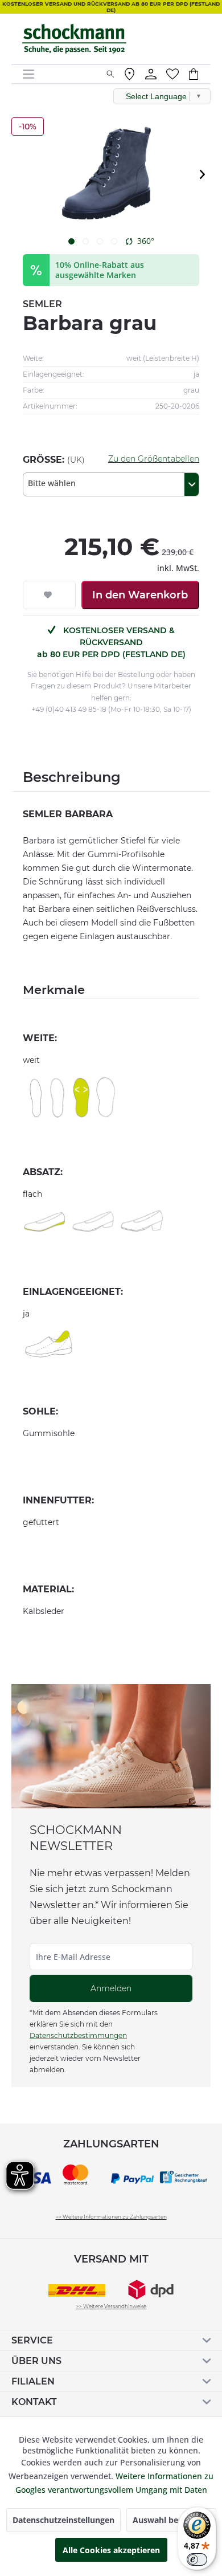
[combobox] (111, 484)
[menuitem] (60, 74)
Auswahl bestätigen (171, 2520)
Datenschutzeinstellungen (63, 2520)
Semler (42, 304)
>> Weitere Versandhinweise (111, 2306)
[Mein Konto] (151, 74)
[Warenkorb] (199, 74)
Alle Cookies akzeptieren (111, 2550)
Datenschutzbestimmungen (78, 2035)
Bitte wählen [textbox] (52, 483)
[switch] (197, 2559)
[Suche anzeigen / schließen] (110, 74)
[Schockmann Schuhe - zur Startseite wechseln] (74, 39)
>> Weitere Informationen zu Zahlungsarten (111, 2217)
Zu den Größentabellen (154, 459)
